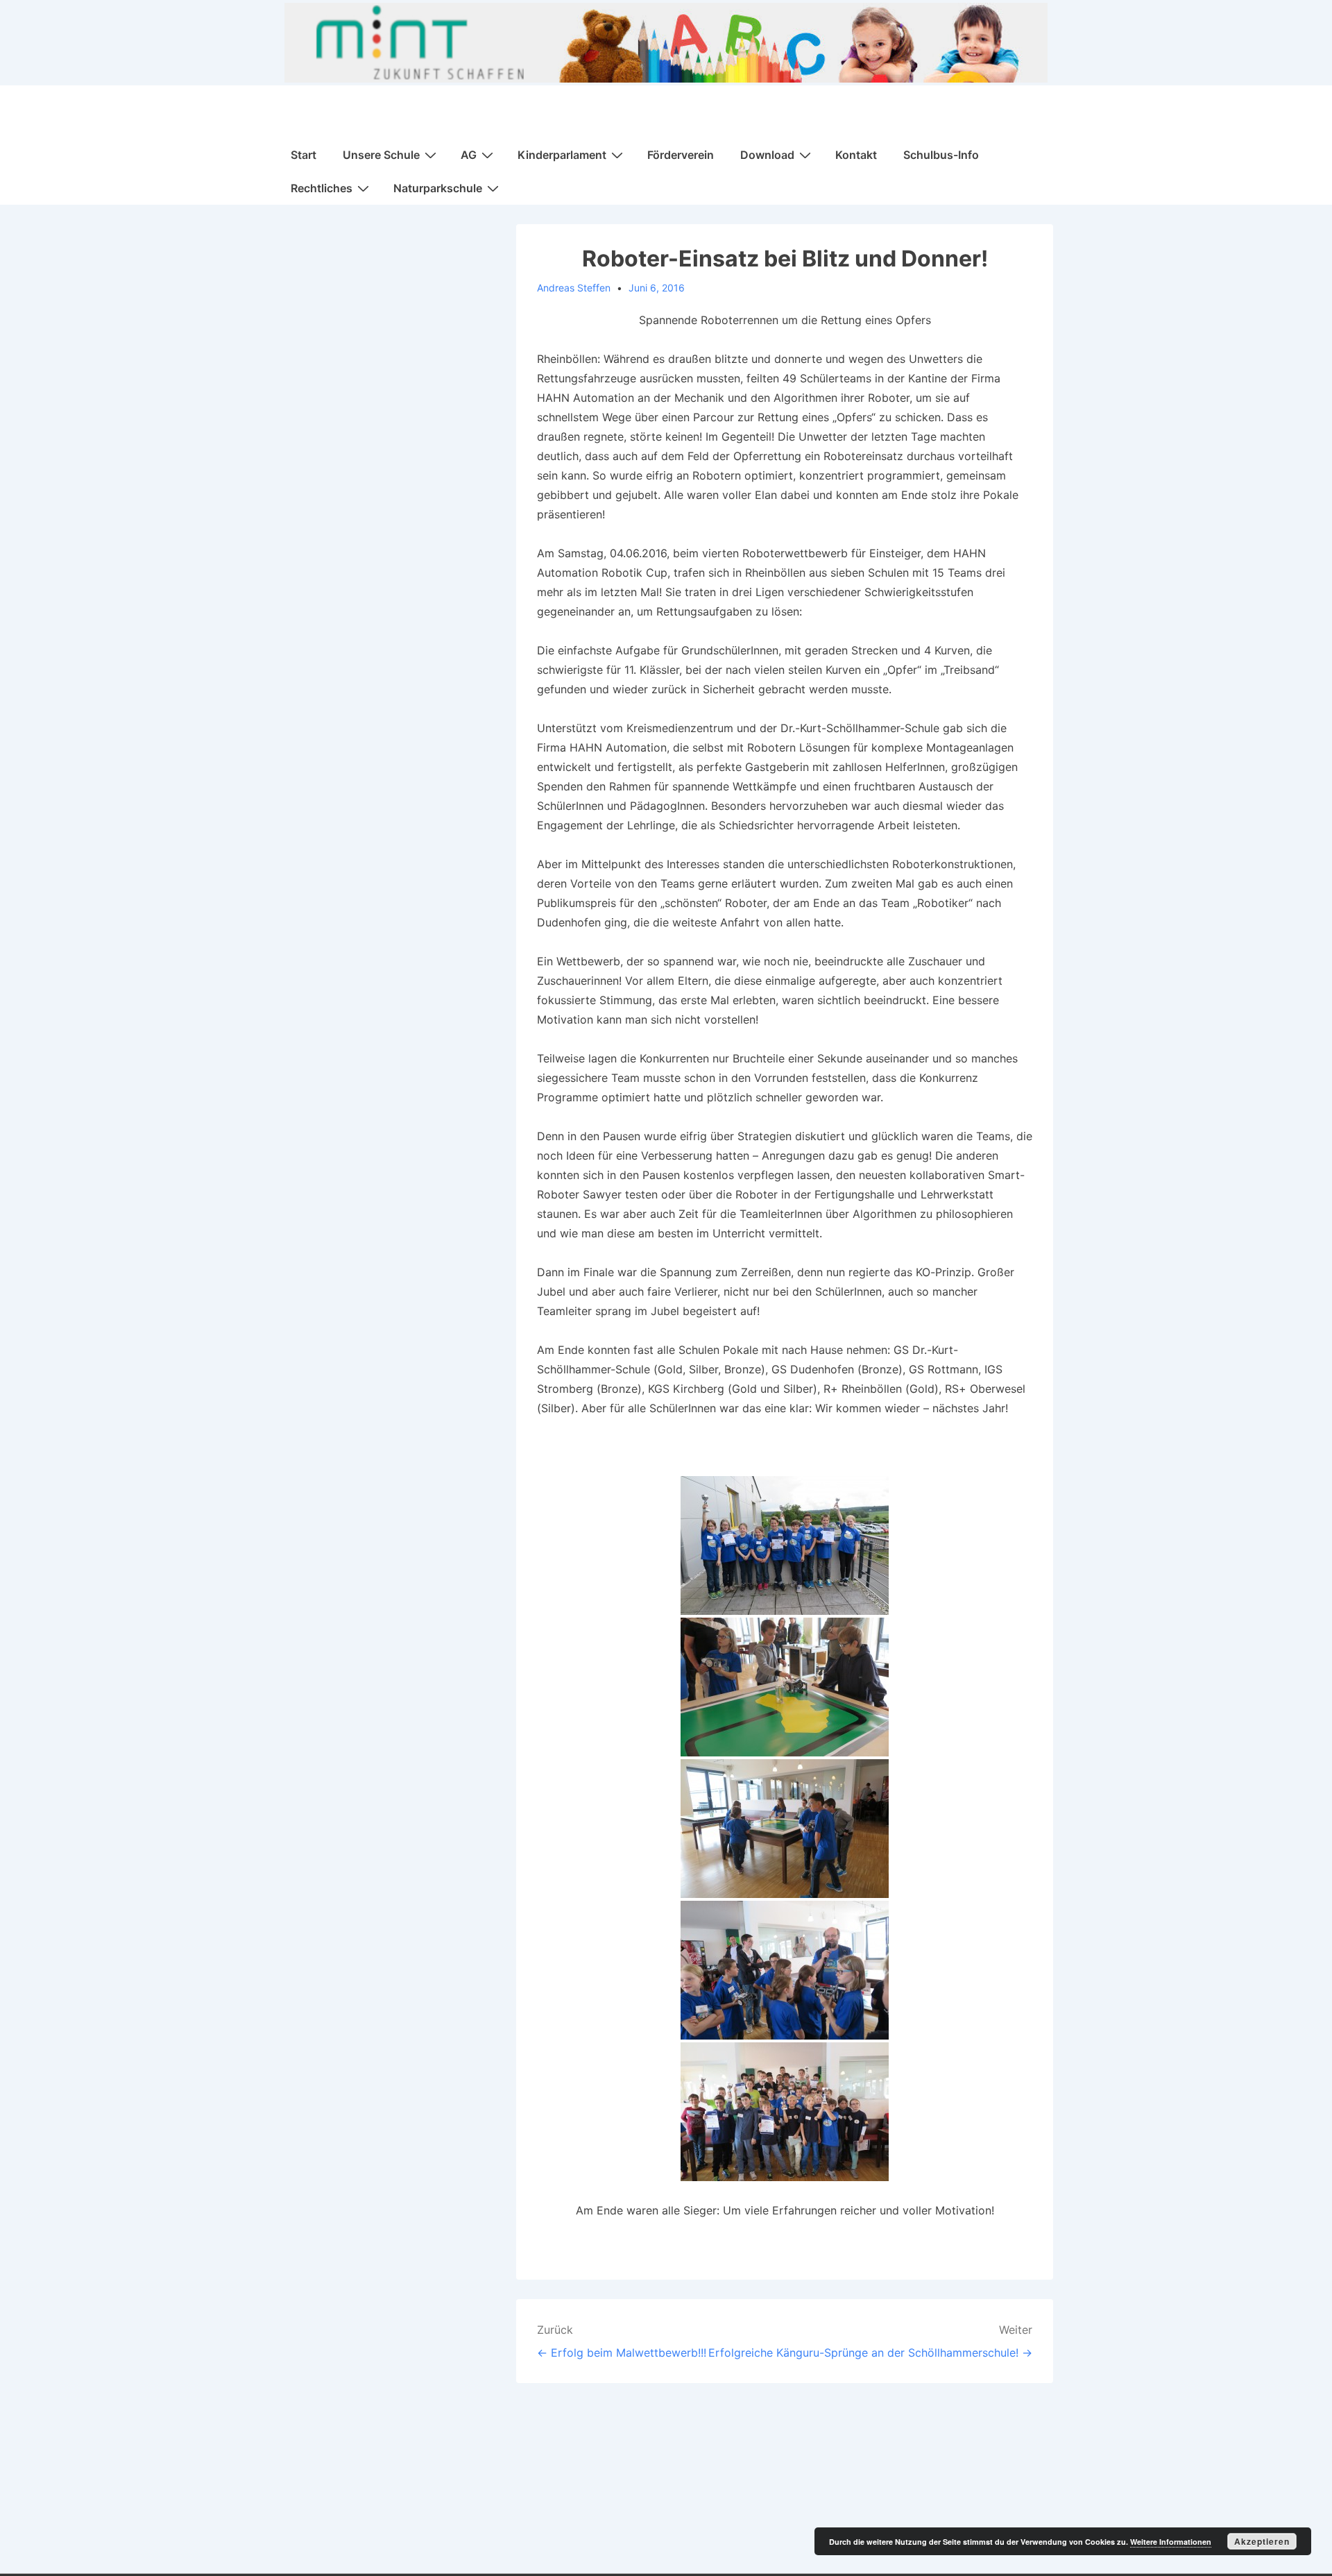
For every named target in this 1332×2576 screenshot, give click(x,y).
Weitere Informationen (1171, 2542)
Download (767, 155)
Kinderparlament (562, 155)
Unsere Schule (381, 155)
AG (469, 155)
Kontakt (856, 155)
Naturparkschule (438, 188)
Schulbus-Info (941, 155)
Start (304, 155)
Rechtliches (322, 188)
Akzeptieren (1262, 2541)
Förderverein (681, 155)
